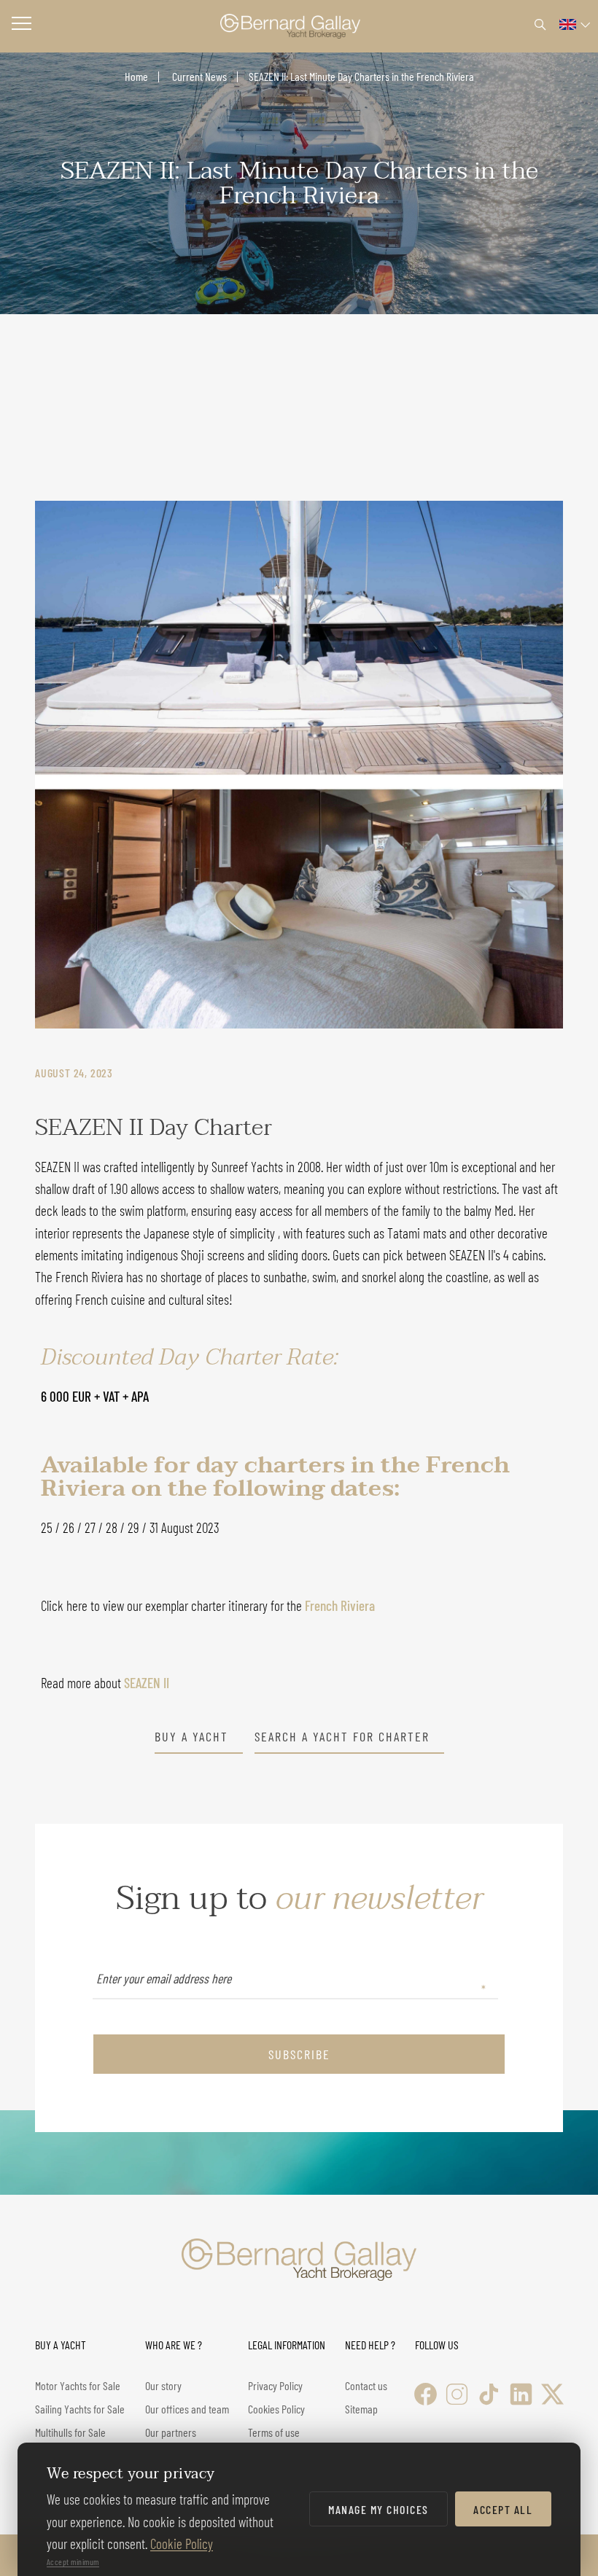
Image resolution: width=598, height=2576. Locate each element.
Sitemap (361, 2409)
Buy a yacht (191, 1737)
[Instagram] (457, 2394)
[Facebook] (426, 2394)
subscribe (299, 2054)
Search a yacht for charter (342, 1737)
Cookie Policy (182, 2544)
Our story (163, 2385)
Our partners (171, 2432)
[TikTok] (489, 2394)
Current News (198, 76)
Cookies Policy (276, 2409)
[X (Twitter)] (552, 2394)
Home (136, 76)
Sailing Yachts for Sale (80, 2409)
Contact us (366, 2385)
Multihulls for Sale (70, 2432)
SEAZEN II (147, 1683)
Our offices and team (187, 2409)
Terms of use (274, 2432)
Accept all (503, 2509)
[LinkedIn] (521, 2394)
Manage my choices (378, 2509)
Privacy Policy (275, 2385)
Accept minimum (73, 2561)
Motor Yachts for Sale (78, 2385)
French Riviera (340, 1605)
